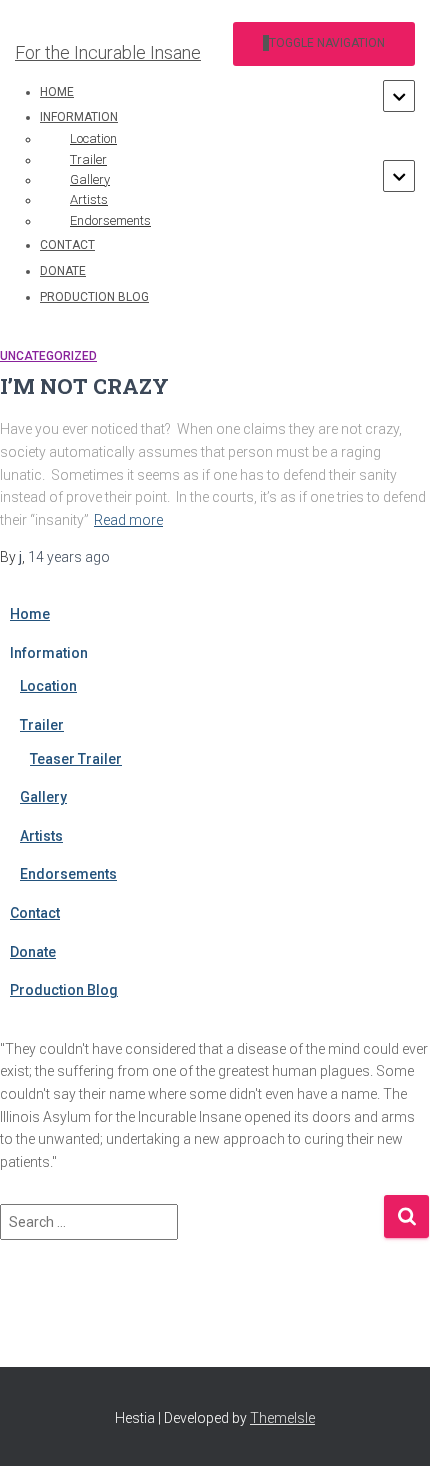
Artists (41, 836)
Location (48, 686)
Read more (128, 520)
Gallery (43, 797)
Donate (63, 271)
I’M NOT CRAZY (84, 386)
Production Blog (94, 297)
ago (69, 557)
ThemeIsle (282, 1418)
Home (57, 92)
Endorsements (110, 220)
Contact (67, 245)
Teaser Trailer (76, 759)
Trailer (42, 725)
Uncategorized (48, 356)
